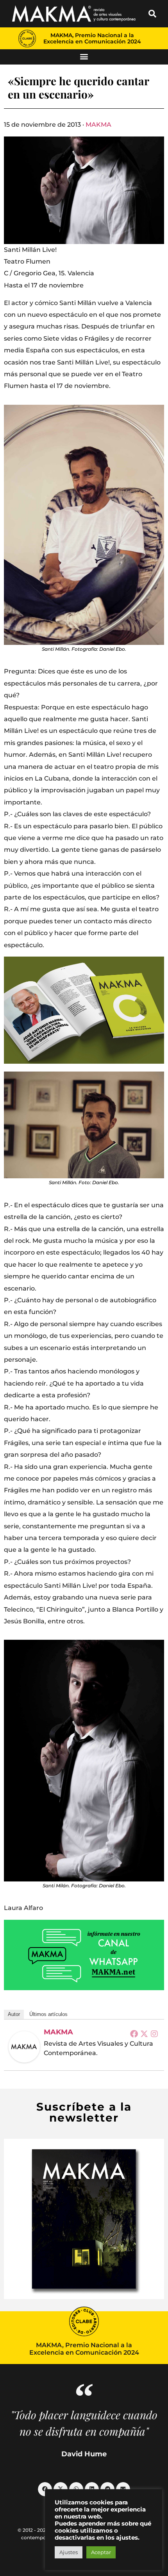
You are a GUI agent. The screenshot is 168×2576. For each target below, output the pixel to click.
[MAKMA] (24, 2047)
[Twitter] (144, 2034)
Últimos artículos (48, 2014)
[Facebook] (134, 2034)
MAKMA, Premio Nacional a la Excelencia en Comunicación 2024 (92, 38)
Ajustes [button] (69, 2552)
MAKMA (98, 125)
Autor (14, 2014)
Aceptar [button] (101, 2552)
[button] (152, 14)
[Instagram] (154, 2034)
